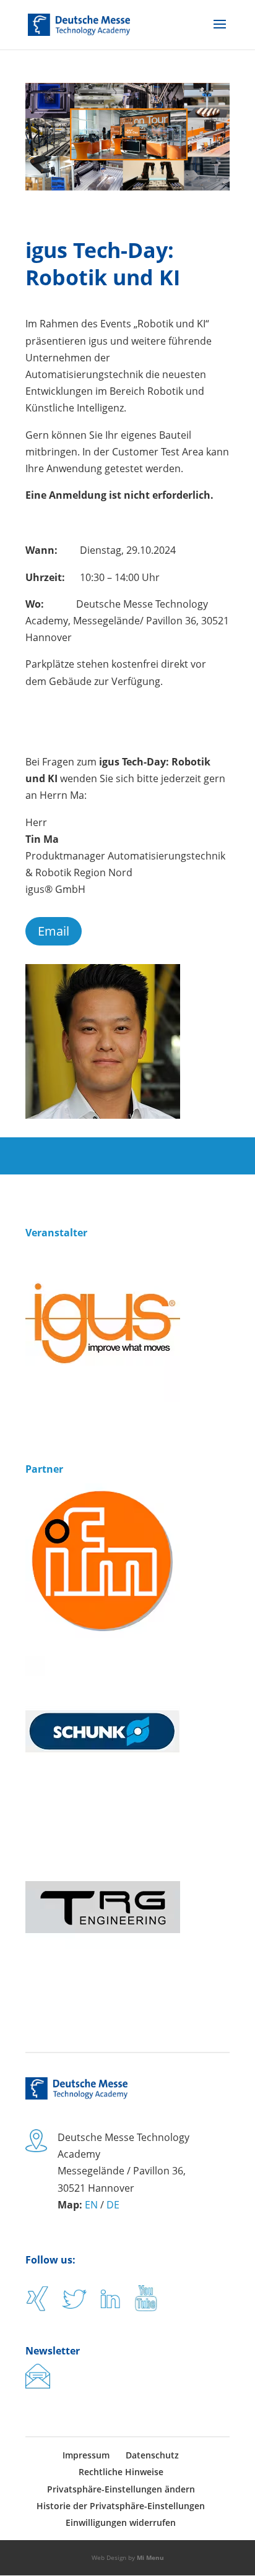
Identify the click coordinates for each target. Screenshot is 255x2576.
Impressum (86, 2455)
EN (91, 2205)
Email (54, 931)
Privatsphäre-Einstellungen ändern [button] (121, 2489)
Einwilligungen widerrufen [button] (121, 2522)
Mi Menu (150, 2557)
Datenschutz (152, 2455)
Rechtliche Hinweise (121, 2472)
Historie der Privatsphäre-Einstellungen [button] (121, 2506)
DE (113, 2205)
